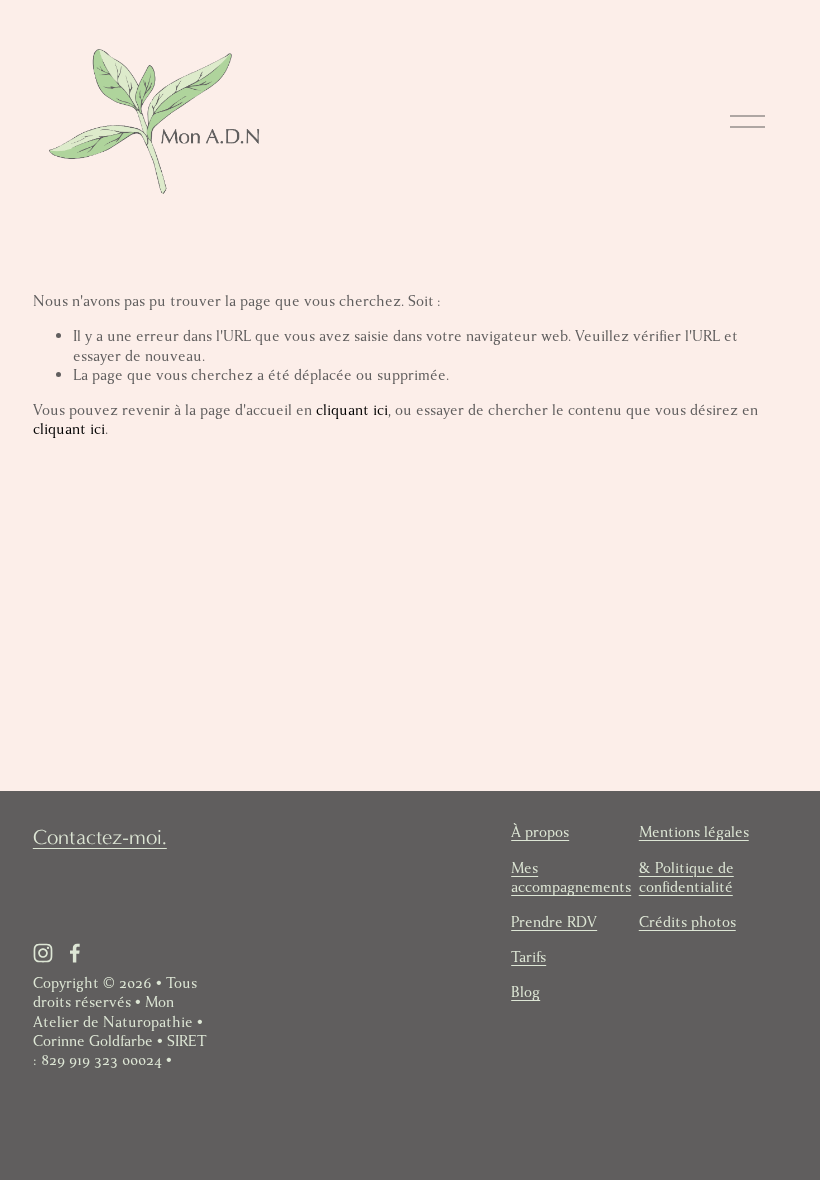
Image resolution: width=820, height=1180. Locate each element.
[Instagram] (43, 953)
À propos (540, 832)
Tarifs (528, 957)
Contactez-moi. (100, 837)
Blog (525, 992)
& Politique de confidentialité (686, 878)
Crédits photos (687, 922)
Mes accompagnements (571, 878)
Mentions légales (694, 832)
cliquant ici (352, 410)
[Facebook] (75, 953)
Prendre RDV (554, 922)
